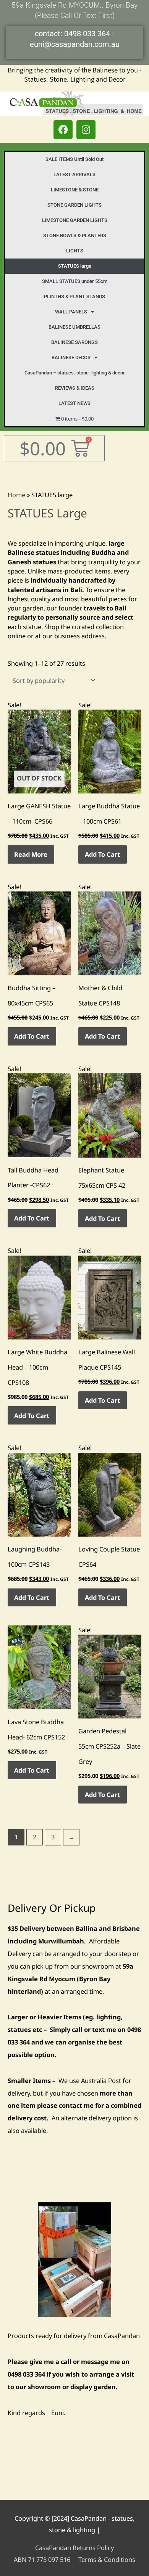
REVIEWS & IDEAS (75, 388)
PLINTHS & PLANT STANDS (74, 296)
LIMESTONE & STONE (75, 190)
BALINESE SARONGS (74, 342)
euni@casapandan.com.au (75, 44)
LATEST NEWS (74, 403)
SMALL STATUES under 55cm (75, 281)
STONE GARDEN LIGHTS (74, 205)
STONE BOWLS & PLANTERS (75, 235)
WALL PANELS (71, 312)
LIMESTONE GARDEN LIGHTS (75, 220)
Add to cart (102, 854)
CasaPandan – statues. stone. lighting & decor (75, 373)
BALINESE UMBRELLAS (74, 327)
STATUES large (75, 266)
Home (16, 495)
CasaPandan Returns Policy (74, 2548)
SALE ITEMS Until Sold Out (74, 159)
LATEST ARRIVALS (74, 174)
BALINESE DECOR (71, 357)
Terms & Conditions (107, 2559)
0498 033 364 (87, 34)
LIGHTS (75, 251)
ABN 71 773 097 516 (42, 2559)
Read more (31, 854)
